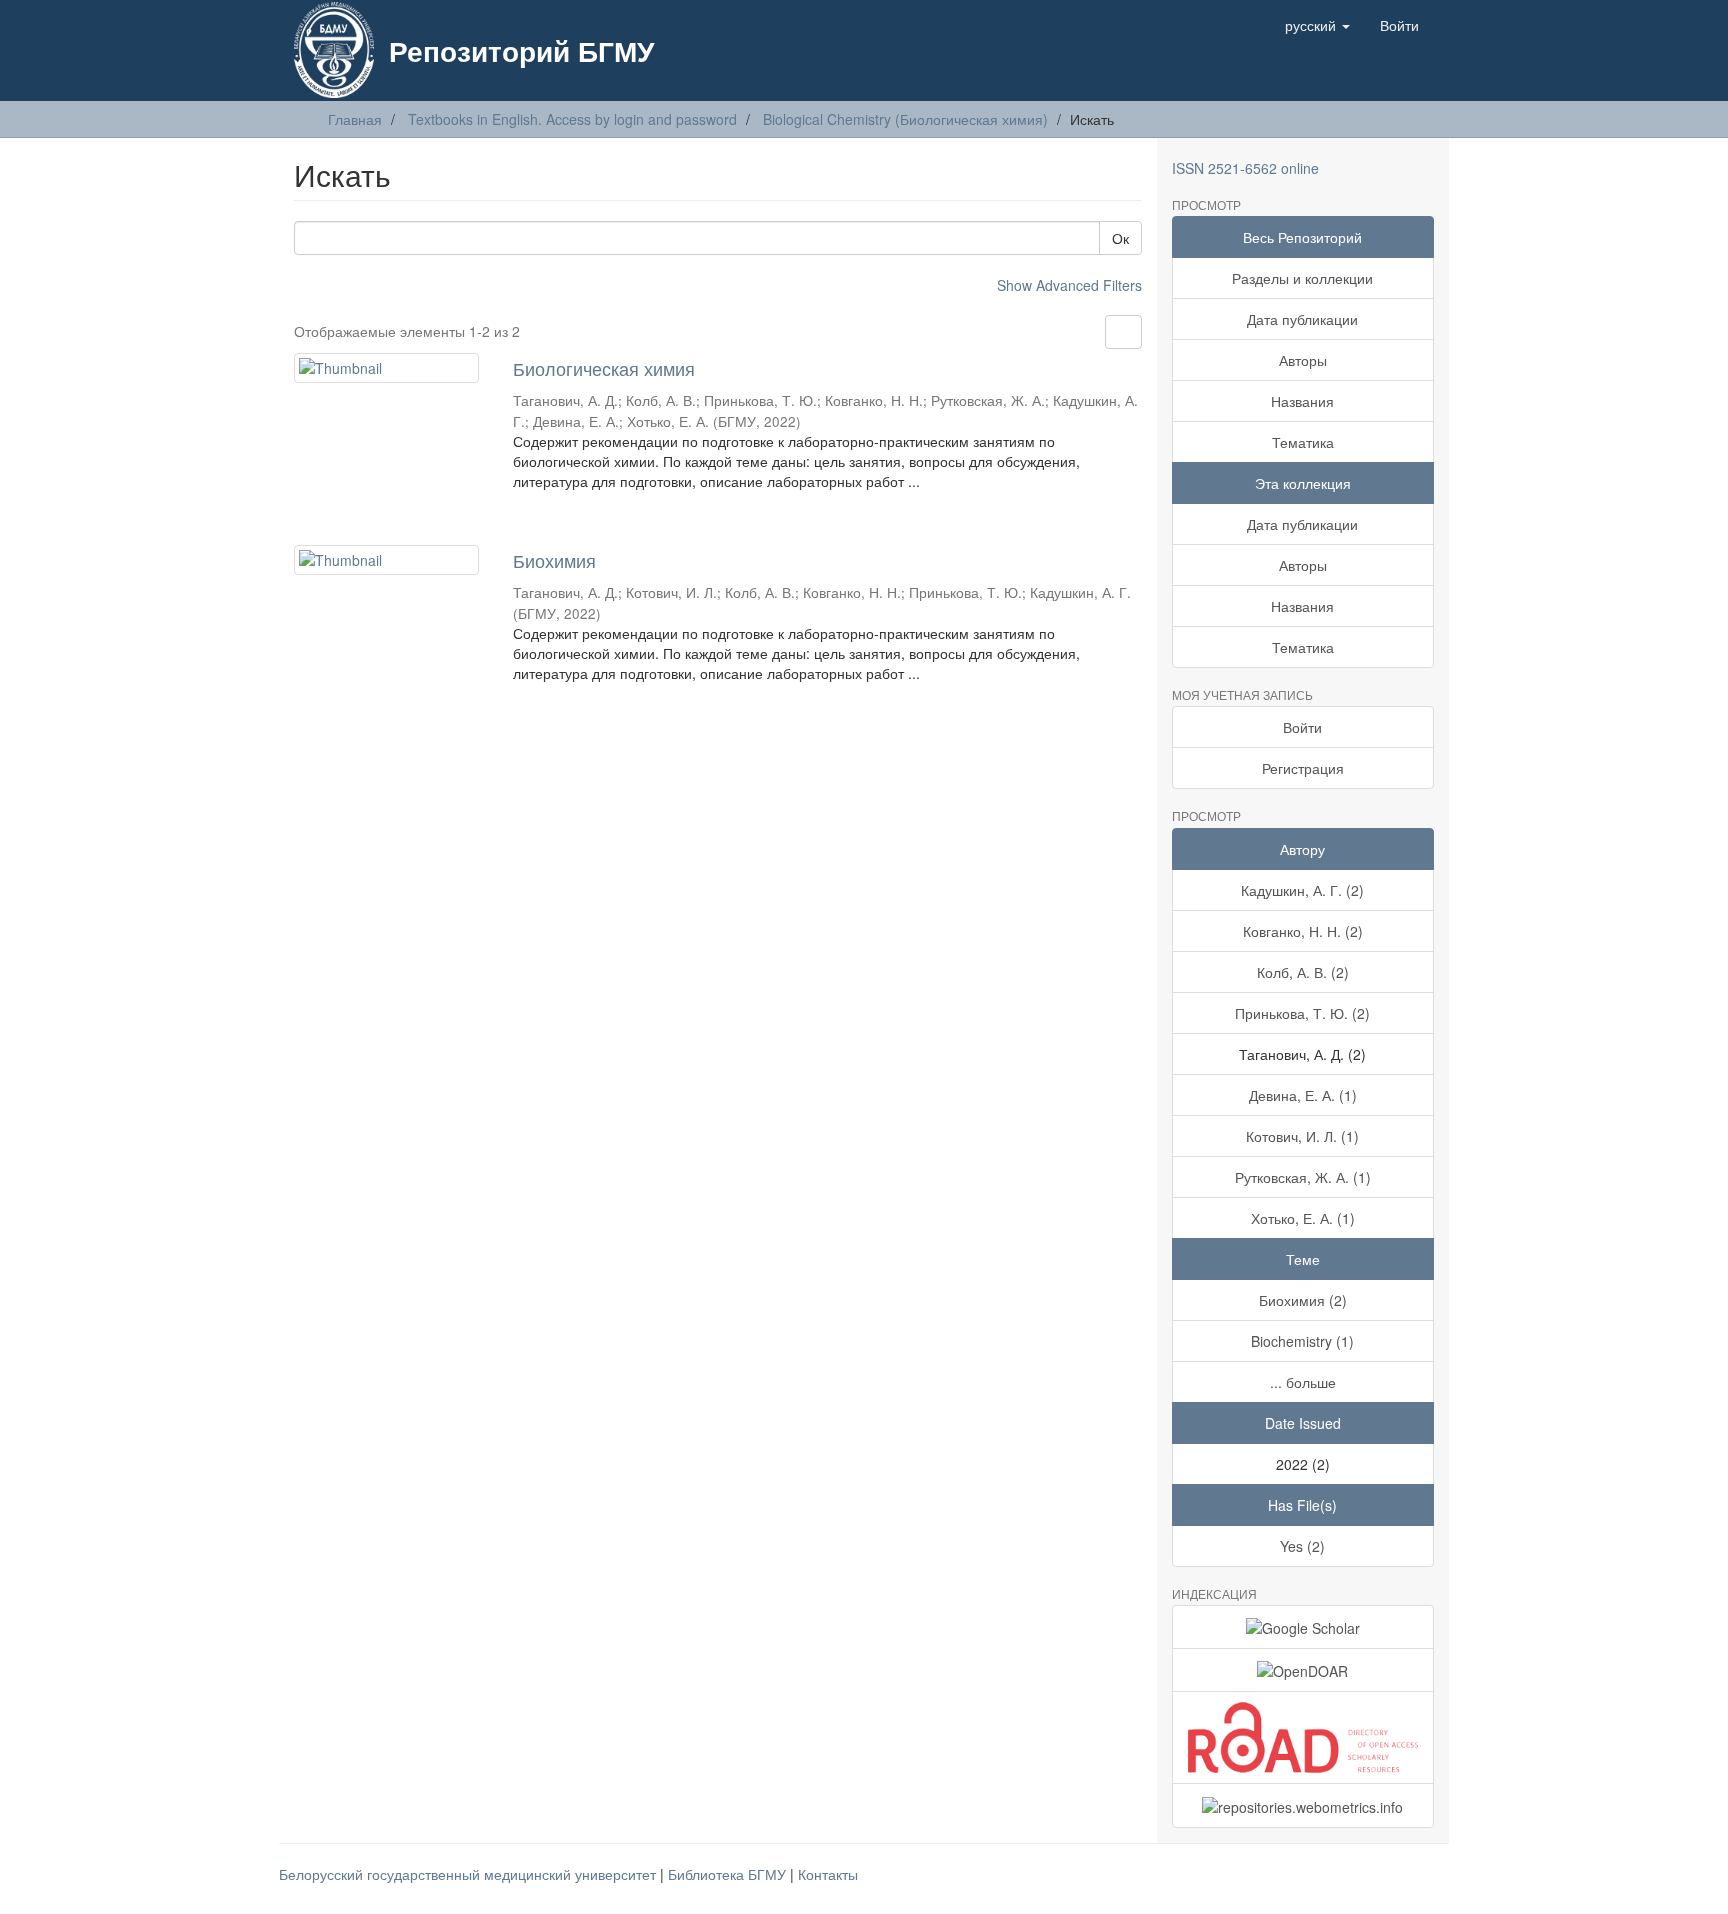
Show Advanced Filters (1069, 285)
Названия (1302, 401)
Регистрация (1303, 768)
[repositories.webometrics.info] (1303, 1805)
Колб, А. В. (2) (1303, 972)
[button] (1317, 25)
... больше (1303, 1382)
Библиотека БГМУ (729, 1874)
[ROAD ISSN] (1303, 1737)
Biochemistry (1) (1302, 1341)
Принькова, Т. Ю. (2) (1302, 1013)
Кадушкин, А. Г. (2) (1302, 890)
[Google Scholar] (1303, 1627)
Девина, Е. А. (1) (1303, 1095)
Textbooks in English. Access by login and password (572, 119)
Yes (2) (1302, 1546)
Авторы (1303, 360)
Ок (1120, 238)
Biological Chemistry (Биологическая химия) (905, 119)
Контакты (828, 1874)
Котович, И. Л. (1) (1302, 1136)
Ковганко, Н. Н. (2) (1303, 931)
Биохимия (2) (1303, 1300)
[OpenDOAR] (1303, 1670)
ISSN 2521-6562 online (1245, 168)
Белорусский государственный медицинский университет (469, 1874)
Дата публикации (1302, 319)
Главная (355, 119)
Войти (1302, 727)
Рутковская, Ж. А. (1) (1303, 1177)
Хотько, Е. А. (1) (1303, 1218)
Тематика (1303, 442)
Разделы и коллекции (1302, 278)
